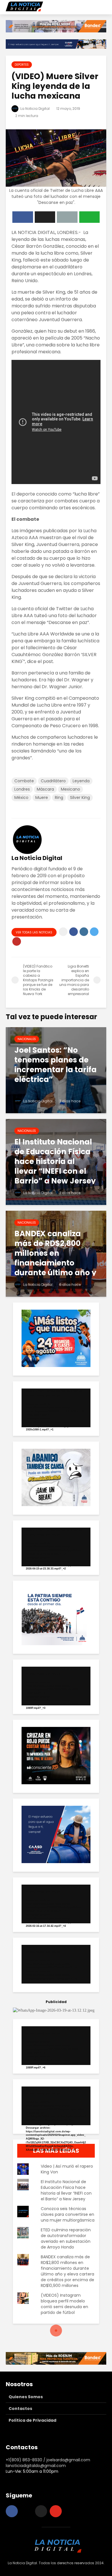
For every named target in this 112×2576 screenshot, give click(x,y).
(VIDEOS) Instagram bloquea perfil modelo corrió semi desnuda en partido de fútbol (64, 2304)
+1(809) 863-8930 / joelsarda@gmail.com (48, 2460)
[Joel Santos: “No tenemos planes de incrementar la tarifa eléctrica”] (56, 1070)
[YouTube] (56, 2511)
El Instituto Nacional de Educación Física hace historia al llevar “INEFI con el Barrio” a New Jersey (66, 2190)
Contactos (20, 2409)
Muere (42, 797)
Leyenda (81, 781)
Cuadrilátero (53, 781)
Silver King (80, 797)
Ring (59, 797)
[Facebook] (12, 2511)
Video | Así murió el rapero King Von (67, 2169)
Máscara (45, 789)
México (21, 797)
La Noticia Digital (35, 109)
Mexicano (71, 789)
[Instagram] (26, 2511)
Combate (24, 781)
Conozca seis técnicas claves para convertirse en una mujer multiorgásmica (68, 2214)
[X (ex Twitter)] (41, 2511)
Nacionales (27, 1039)
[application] (56, 1408)
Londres (22, 789)
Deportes (22, 65)
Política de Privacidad (32, 2420)
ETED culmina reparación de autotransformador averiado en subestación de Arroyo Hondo (66, 2238)
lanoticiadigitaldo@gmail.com (36, 2466)
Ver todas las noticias (34, 932)
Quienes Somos (26, 2397)
